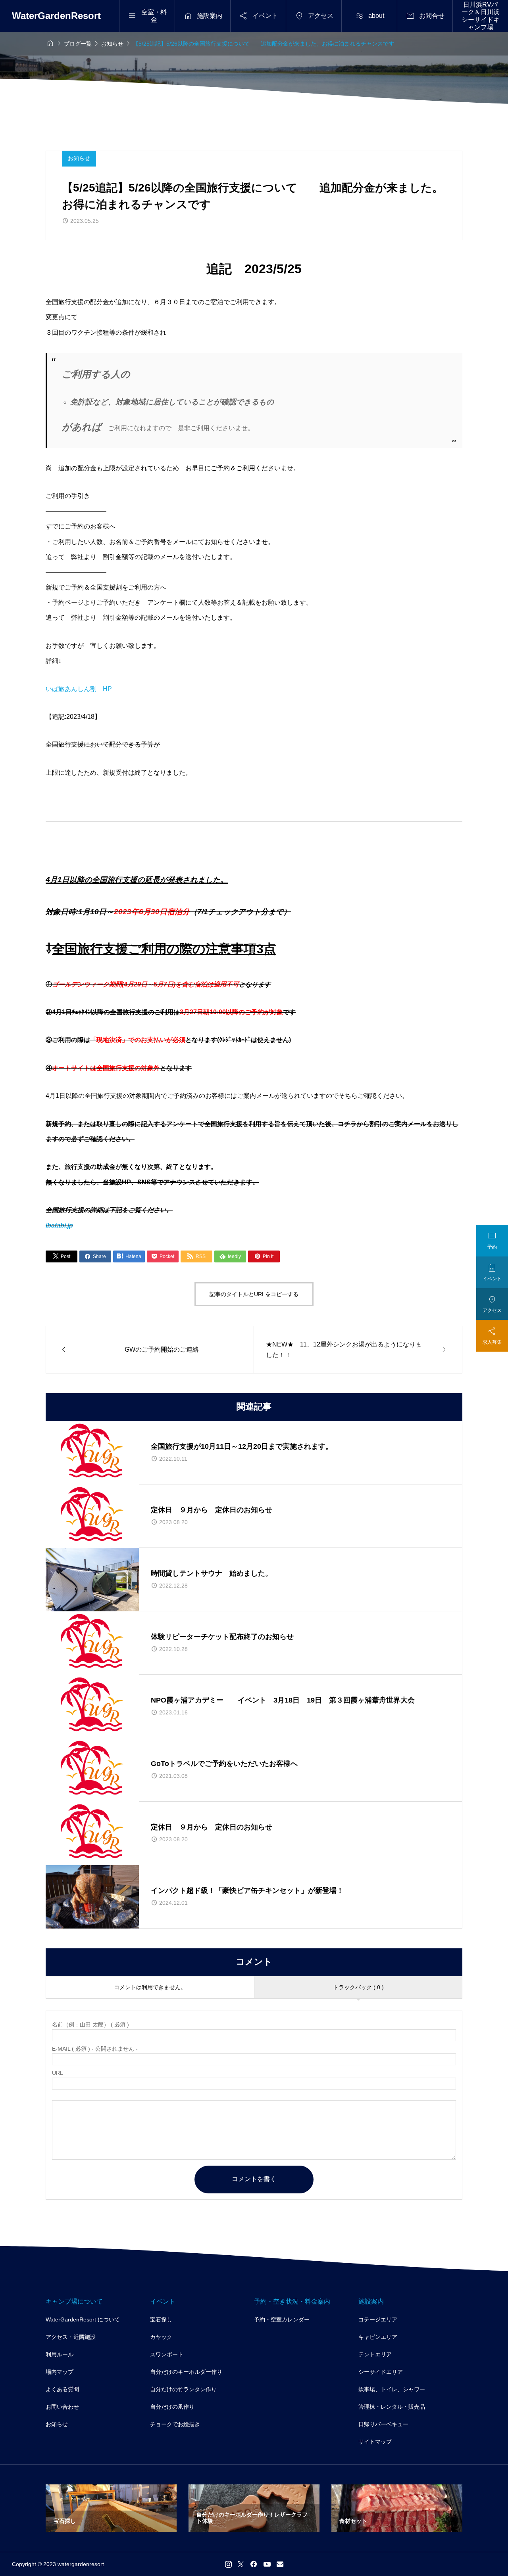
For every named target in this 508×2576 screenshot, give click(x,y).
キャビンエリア (378, 2337)
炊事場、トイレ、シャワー (392, 2389)
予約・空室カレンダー (282, 2319)
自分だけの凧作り (172, 2407)
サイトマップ (375, 2442)
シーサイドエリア (381, 2372)
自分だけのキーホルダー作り (186, 2372)
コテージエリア (378, 2319)
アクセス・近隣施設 (71, 2337)
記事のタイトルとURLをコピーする (254, 1294)
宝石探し (161, 2319)
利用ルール (60, 2354)
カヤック (161, 2337)
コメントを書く (254, 2179)
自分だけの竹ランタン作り (183, 2389)
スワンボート (167, 2354)
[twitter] (241, 2564)
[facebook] (254, 2564)
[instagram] (228, 2564)
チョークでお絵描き (175, 2424)
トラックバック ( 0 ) (358, 1987)
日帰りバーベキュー (383, 2424)
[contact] (280, 2564)
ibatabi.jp (59, 1225)
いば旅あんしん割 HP (79, 689)
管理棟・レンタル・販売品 (392, 2407)
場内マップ (60, 2372)
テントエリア (375, 2354)
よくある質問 (62, 2389)
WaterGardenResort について (83, 2319)
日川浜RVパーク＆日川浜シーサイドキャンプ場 (481, 16)
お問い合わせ (62, 2407)
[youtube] (267, 2564)
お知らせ (79, 158)
